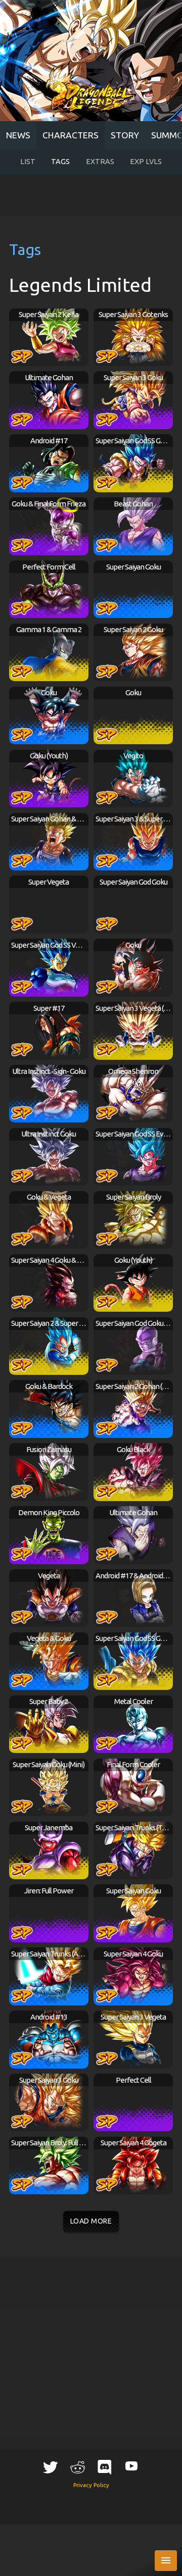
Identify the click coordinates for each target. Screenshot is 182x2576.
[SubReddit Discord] (105, 2467)
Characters (71, 135)
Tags (60, 162)
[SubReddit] (77, 2467)
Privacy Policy (91, 2485)
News (18, 135)
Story (125, 135)
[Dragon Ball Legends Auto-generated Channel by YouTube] (131, 2466)
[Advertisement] (91, 195)
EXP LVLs (146, 162)
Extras (100, 162)
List (28, 162)
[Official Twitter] (51, 2467)
